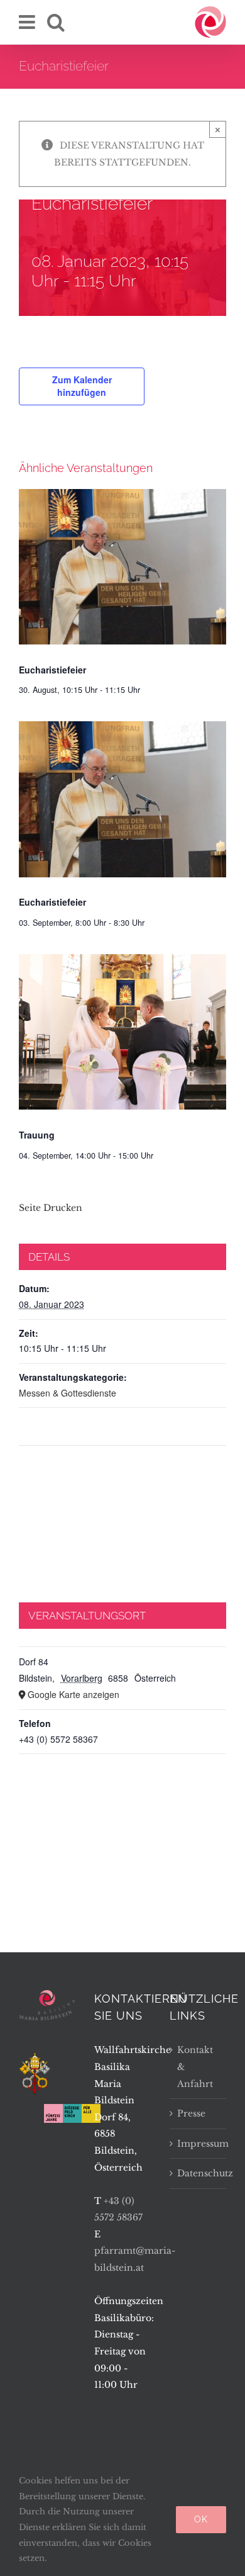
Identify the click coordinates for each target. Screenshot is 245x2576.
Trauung (37, 1135)
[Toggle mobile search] (56, 22)
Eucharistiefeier (52, 670)
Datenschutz (199, 2173)
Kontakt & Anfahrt (195, 2067)
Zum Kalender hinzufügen (82, 386)
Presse (191, 2113)
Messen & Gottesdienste (68, 1393)
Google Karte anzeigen (73, 1694)
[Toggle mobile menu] (28, 22)
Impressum (199, 2144)
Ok (201, 2519)
